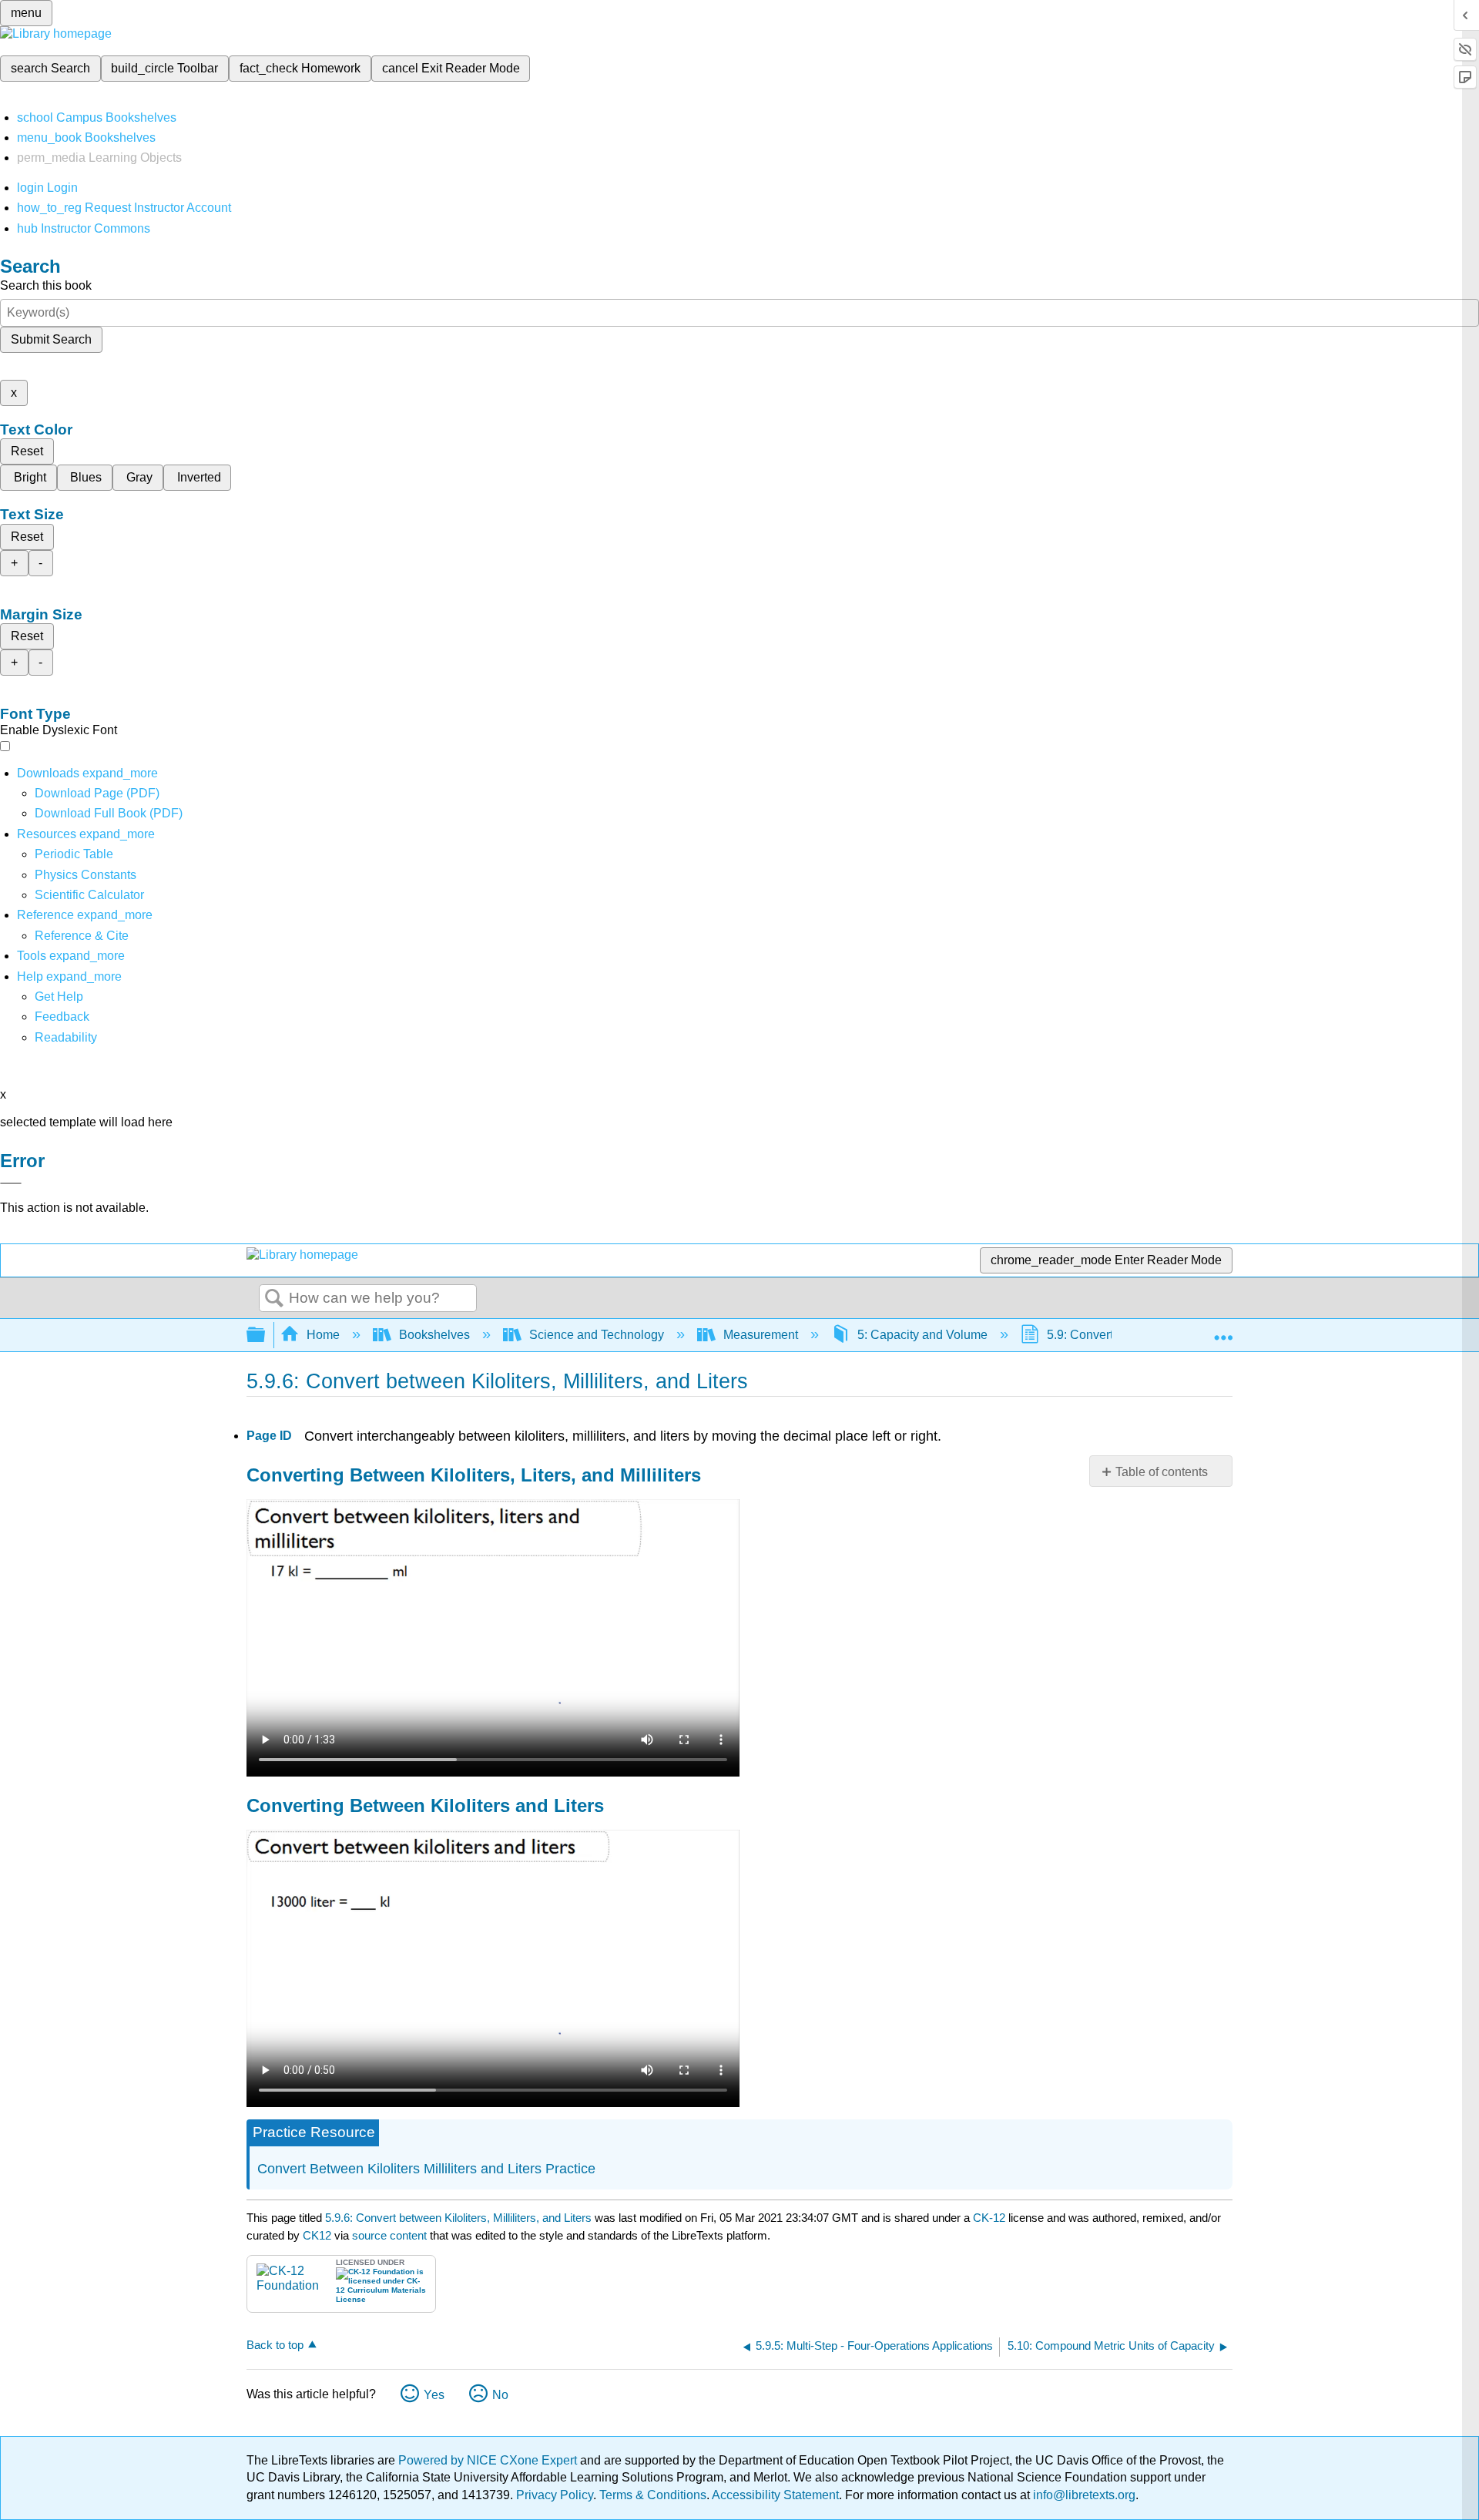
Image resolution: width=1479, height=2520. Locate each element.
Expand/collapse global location (1223, 1330)
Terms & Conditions (653, 2495)
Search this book (46, 285)
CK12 (317, 2235)
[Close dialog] (11, 1183)
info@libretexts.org (1083, 2495)
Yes (434, 2395)
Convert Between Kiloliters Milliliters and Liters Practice (426, 2169)
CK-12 (991, 2218)
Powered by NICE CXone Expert (489, 2460)
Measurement (761, 1335)
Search (274, 1299)
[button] (62, 1017)
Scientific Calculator (89, 895)
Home (323, 1335)
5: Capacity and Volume (922, 1335)
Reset (27, 451)
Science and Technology (597, 1335)
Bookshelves (434, 1335)
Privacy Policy (555, 2495)
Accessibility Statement (775, 2495)
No (500, 2395)
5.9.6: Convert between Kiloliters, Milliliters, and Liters (458, 2218)
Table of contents (1162, 1472)
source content (389, 2235)
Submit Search (51, 339)
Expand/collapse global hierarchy (266, 1335)
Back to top (275, 2345)
